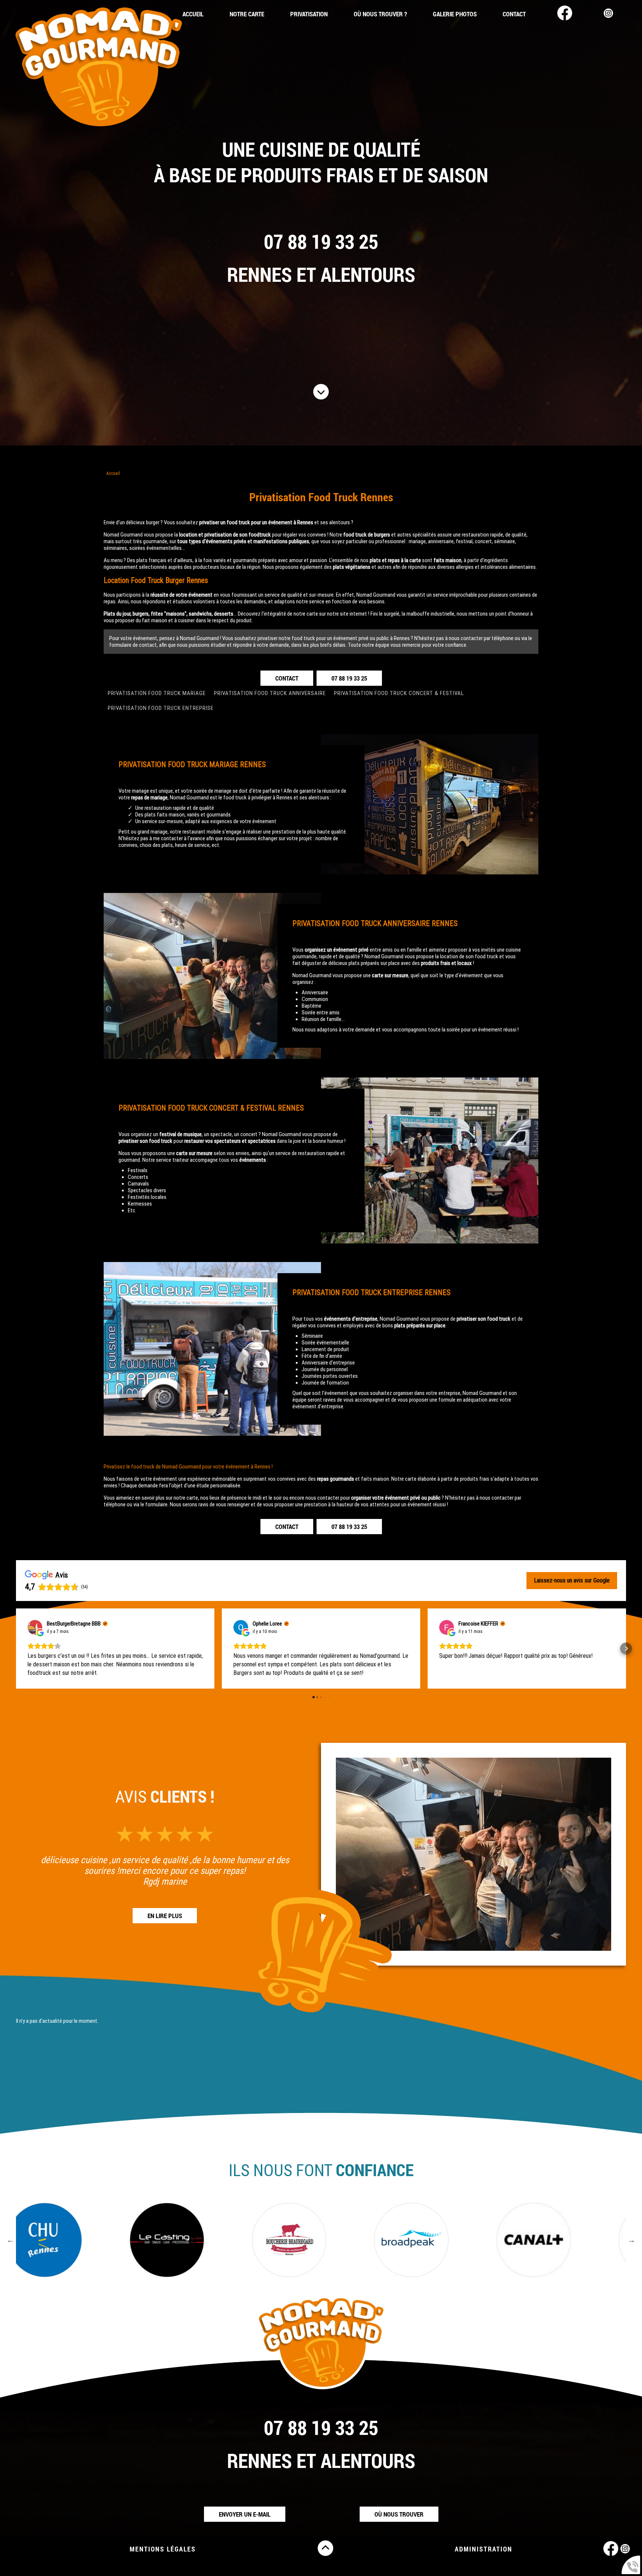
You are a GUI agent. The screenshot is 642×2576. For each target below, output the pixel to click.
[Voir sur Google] (35, 1627)
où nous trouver (399, 2514)
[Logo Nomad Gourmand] (98, 68)
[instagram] (606, 14)
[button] (16, 1649)
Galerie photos (455, 14)
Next (632, 2240)
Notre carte (247, 14)
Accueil (193, 14)
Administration (484, 2549)
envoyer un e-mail (245, 2514)
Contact (514, 14)
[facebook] (562, 14)
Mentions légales (163, 2549)
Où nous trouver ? (380, 14)
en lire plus (165, 1916)
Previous (10, 2240)
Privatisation (309, 14)
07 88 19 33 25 (321, 241)
